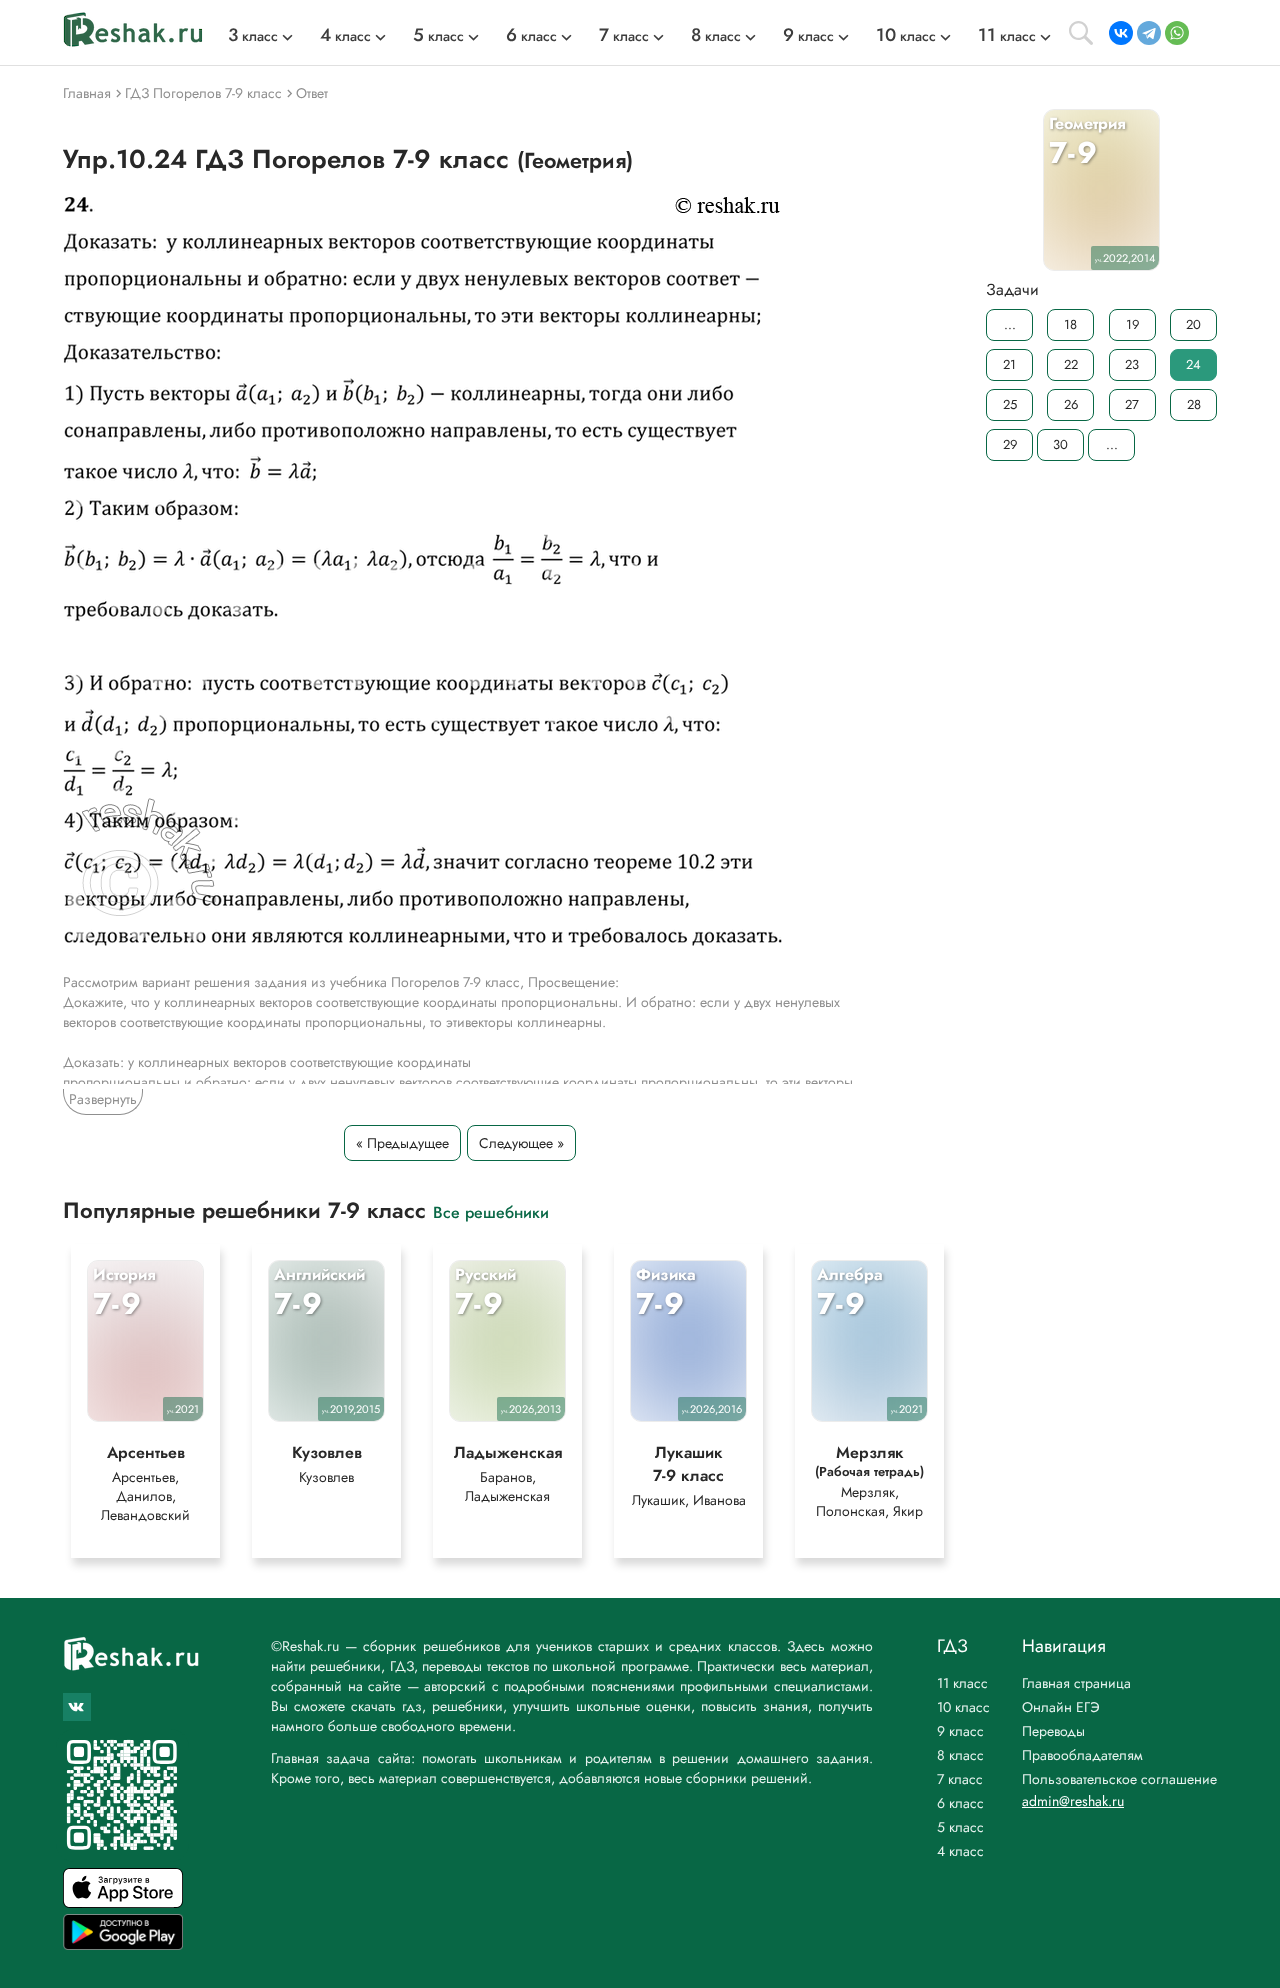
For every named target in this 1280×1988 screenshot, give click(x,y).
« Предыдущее (402, 1143)
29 (1010, 444)
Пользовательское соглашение (1119, 1779)
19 (1132, 324)
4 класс (960, 1851)
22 (1071, 364)
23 (1132, 364)
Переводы (1053, 1731)
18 (1070, 324)
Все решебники (491, 1211)
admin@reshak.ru (1073, 1801)
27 (1132, 404)
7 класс (960, 1779)
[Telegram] (1149, 33)
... (1010, 324)
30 (1060, 444)
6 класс (960, 1803)
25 (1010, 404)
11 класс (962, 1683)
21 (1009, 364)
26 (1071, 404)
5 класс (960, 1827)
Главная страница (1076, 1683)
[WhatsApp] (1177, 33)
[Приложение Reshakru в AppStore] (123, 1902)
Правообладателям (1082, 1755)
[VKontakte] (1121, 33)
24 (1193, 364)
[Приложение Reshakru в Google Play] (123, 1944)
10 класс (963, 1707)
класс (253, 36)
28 (1194, 404)
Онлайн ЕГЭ (1061, 1707)
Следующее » (521, 1143)
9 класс (960, 1731)
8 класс (960, 1755)
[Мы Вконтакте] (77, 1707)
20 (1193, 324)
